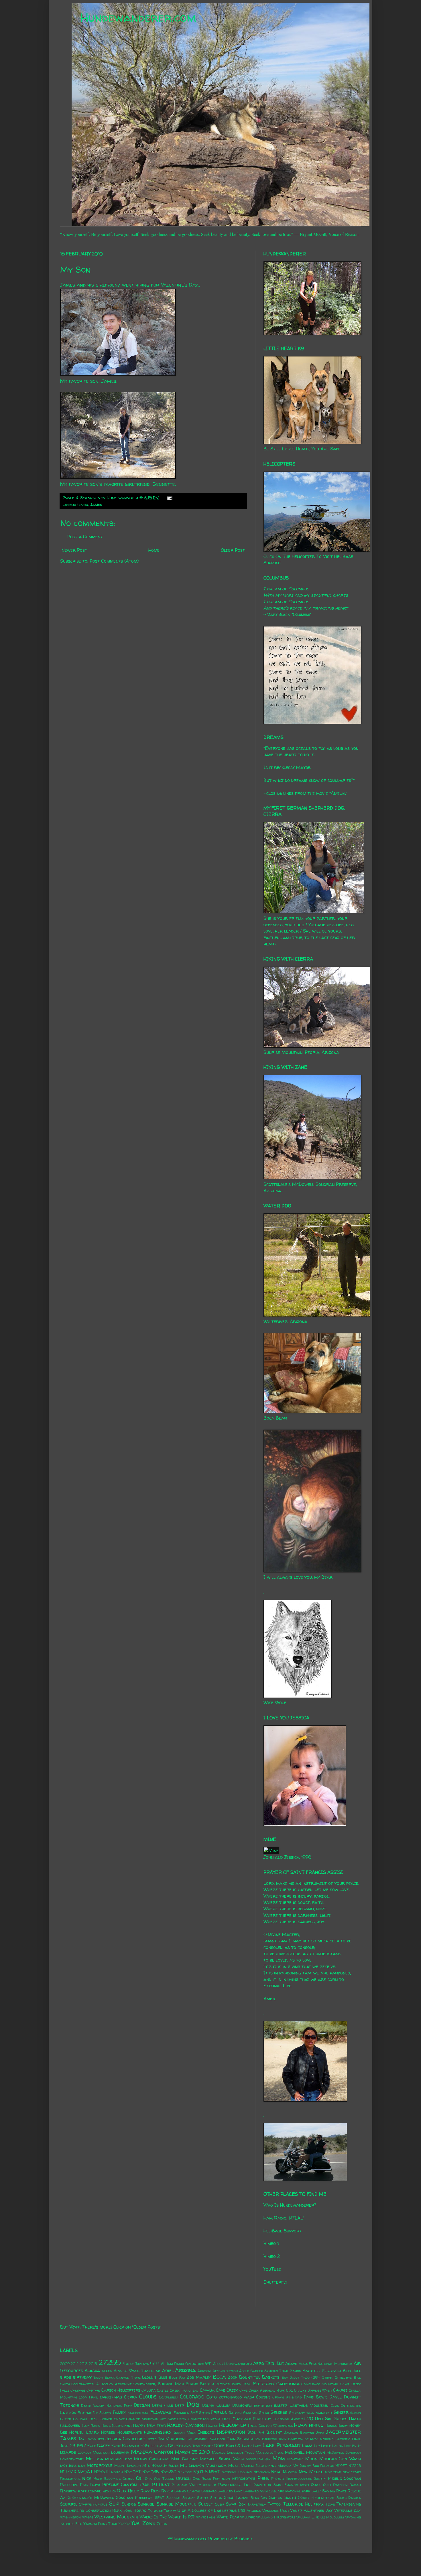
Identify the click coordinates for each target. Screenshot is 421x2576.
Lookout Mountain (94, 2452)
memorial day (119, 2459)
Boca (219, 2377)
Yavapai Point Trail (101, 2524)
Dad (299, 2397)
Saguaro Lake (230, 2491)
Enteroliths (351, 2405)
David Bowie (316, 2397)
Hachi (355, 2419)
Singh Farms (236, 2498)
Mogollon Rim (258, 2459)
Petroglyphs (243, 2478)
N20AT (85, 2471)
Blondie (149, 2377)
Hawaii (212, 2426)
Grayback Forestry (252, 2419)
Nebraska (262, 2472)
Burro (192, 2384)
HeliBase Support (283, 2231)
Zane (149, 2523)
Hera (300, 2425)
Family (119, 2412)
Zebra (162, 2524)
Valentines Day (318, 2510)
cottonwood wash (237, 2397)
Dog (193, 2404)
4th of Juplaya (136, 2364)
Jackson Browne (299, 2432)
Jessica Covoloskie (126, 2439)
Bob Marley (199, 2377)
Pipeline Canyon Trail (126, 2484)
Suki (114, 2504)
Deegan (142, 2405)
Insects (206, 2432)
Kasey (104, 2445)
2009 (65, 2364)
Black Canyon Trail (123, 2377)
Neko (276, 2471)
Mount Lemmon (128, 2466)
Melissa (95, 2459)
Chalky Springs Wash (313, 2390)
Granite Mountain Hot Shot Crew (156, 2419)
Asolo (244, 2371)
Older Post (233, 550)
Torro (140, 2510)
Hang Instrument (117, 2426)
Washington (70, 2517)
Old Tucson (164, 2479)
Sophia (276, 2498)
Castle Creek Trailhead (178, 2390)
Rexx (122, 2491)
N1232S (355, 2466)
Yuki (136, 2523)
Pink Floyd (90, 2485)
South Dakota (349, 2498)
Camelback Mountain (320, 2384)
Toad (128, 2510)
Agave (291, 2364)
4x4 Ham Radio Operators (181, 2364)
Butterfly (264, 2384)
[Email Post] (169, 498)
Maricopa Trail (270, 2452)
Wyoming (353, 2517)
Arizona (185, 2370)
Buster (207, 2384)
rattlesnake (89, 2491)
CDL (289, 2390)
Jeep (101, 2439)
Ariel (168, 2370)
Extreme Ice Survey (95, 2413)
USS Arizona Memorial (258, 2511)
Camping (78, 2390)
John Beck (217, 2439)
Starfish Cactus (93, 2504)
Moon (311, 2459)
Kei (171, 2445)
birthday (82, 2377)
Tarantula (257, 2504)
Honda (331, 2426)
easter (281, 2405)
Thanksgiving (349, 2504)
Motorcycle (100, 2465)
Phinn (263, 2478)
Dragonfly (242, 2405)
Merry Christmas (152, 2459)
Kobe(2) (233, 2446)
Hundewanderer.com (138, 17)
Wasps (88, 2517)
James (96, 504)
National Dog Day (237, 2472)
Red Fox (109, 2491)
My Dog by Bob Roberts (313, 2466)
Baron (296, 2371)
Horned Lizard (84, 2432)
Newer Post (74, 550)
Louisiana (120, 2452)
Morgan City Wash (340, 2459)
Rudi (155, 2491)
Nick (87, 2478)
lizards (68, 2452)
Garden (235, 2413)
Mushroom (216, 2465)
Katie (116, 2446)
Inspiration (231, 2432)
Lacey (247, 2446)
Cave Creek (227, 2390)
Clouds (148, 2396)
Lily (317, 2446)
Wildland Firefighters (276, 2517)
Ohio (149, 2479)
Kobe (219, 2445)
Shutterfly (275, 2282)
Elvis (335, 2405)
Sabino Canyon (187, 2491)
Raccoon (340, 2485)
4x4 (154, 2364)
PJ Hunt (161, 2484)
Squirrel (69, 2504)
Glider (66, 2419)
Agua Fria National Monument (326, 2364)
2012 (75, 2364)
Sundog (129, 2504)
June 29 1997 (73, 2446)
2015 (93, 2364)
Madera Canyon (152, 2452)
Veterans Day (348, 2510)
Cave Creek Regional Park (262, 2390)
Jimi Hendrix (196, 2439)
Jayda (91, 2439)
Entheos (68, 2413)
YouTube (272, 2269)
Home (154, 550)
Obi (139, 2478)
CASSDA (149, 2390)
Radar (355, 2485)
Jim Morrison (171, 2439)
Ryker (167, 2491)
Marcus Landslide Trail (233, 2452)
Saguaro (209, 2491)
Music (234, 2465)
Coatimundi (169, 2397)
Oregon (183, 2478)
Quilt (327, 2485)
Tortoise (155, 2511)
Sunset (206, 2504)
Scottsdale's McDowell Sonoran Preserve (110, 2498)
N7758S (185, 2472)
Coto (212, 2397)
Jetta (152, 2439)
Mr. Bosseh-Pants (160, 2465)
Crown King (283, 2397)
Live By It (353, 2446)
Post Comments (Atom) (114, 561)
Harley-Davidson (186, 2425)
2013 (84, 2364)
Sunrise (146, 2504)
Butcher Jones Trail (234, 2384)
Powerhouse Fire (235, 2485)
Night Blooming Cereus (114, 2479)
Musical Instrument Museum (266, 2466)
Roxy (145, 2491)
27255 (110, 2362)
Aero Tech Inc (268, 2363)
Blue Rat (177, 2377)
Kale (92, 2446)
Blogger (243, 2538)
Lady (257, 2446)
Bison (98, 2377)
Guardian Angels (288, 2419)
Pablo (206, 2479)
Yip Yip (124, 2524)
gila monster (319, 2413)
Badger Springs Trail (269, 2371)
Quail (316, 2485)
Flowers (161, 2412)
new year (333, 2472)
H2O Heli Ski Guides (326, 2419)
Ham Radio (91, 2426)
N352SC (168, 2472)
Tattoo (274, 2504)
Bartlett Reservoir (322, 2371)
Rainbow (68, 2491)
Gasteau (250, 2413)
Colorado (192, 2396)
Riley (133, 2491)
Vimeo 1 (271, 2243)
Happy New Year (149, 2425)
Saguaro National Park (290, 2491)
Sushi (220, 2504)
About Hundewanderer (233, 2364)
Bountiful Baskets (259, 2377)
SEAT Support (168, 2498)
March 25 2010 (192, 2452)
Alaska (92, 2370)
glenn (356, 2413)
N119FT (341, 2466)
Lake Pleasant (281, 2445)
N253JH (102, 2472)
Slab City (259, 2498)
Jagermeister (343, 2432)
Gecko (264, 2413)
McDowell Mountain (305, 2452)
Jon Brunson (266, 2439)
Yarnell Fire (71, 2524)
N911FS (200, 2471)
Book (232, 2377)
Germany (297, 2413)
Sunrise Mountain (176, 2504)
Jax (81, 2439)
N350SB (151, 2472)
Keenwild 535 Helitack (144, 2446)
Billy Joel (352, 2371)
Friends (219, 2412)
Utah (284, 2511)
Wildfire (248, 2517)
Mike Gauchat (185, 2459)
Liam (307, 2445)
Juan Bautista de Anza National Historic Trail (320, 2439)
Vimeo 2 (272, 2256)
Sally (316, 2491)
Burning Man (171, 2384)
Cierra (131, 2397)
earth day (263, 2405)
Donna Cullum (216, 2405)
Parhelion (222, 2479)
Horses (108, 2432)
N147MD (68, 2472)
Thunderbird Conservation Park (91, 2510)
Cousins (263, 2397)
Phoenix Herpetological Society (299, 2479)
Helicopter (233, 2425)
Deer (180, 2405)
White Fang (206, 2517)
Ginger (341, 2412)
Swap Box (236, 2504)
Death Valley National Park (107, 2405)
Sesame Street (195, 2498)
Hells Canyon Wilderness (270, 2426)
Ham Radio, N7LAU (284, 2218)
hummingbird (158, 2432)
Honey (343, 2426)
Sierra (216, 2498)
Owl (196, 2479)
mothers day (73, 2465)
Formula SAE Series (192, 2413)
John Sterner (240, 2439)
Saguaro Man (256, 2491)
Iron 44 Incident (265, 2432)
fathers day (138, 2413)
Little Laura (332, 2446)
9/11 (208, 2364)
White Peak (228, 2517)
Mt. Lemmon (192, 2465)
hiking (83, 504)
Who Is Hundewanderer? (290, 2205)
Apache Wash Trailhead (137, 2371)
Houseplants (130, 2432)
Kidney (207, 2446)
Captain (93, 2390)
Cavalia (207, 2390)
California (288, 2384)
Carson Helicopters (121, 2390)
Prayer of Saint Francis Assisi (281, 2485)
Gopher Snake (112, 2419)
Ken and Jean (188, 2446)
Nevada (290, 2472)
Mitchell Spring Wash (222, 2459)
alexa (107, 2371)
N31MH (117, 2472)
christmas (111, 2397)
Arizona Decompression (218, 2371)
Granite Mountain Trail (209, 2419)
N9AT (215, 2472)
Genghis (279, 2412)
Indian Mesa (185, 2432)
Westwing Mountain (116, 2517)
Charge (340, 2390)
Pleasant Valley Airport (194, 2485)
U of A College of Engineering (207, 2510)
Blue (163, 2377)
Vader (296, 2510)
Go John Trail (86, 2419)
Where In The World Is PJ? (167, 2517)
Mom (279, 2458)
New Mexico (311, 2471)
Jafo (320, 2432)
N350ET (133, 2472)
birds (66, 2377)
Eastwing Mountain (309, 2405)
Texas (330, 2504)
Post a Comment (85, 537)
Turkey (170, 2511)
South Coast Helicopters (309, 2498)
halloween (70, 2425)
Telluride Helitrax (303, 2504)
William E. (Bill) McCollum (320, 2517)
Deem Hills (163, 2405)
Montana (295, 2459)
